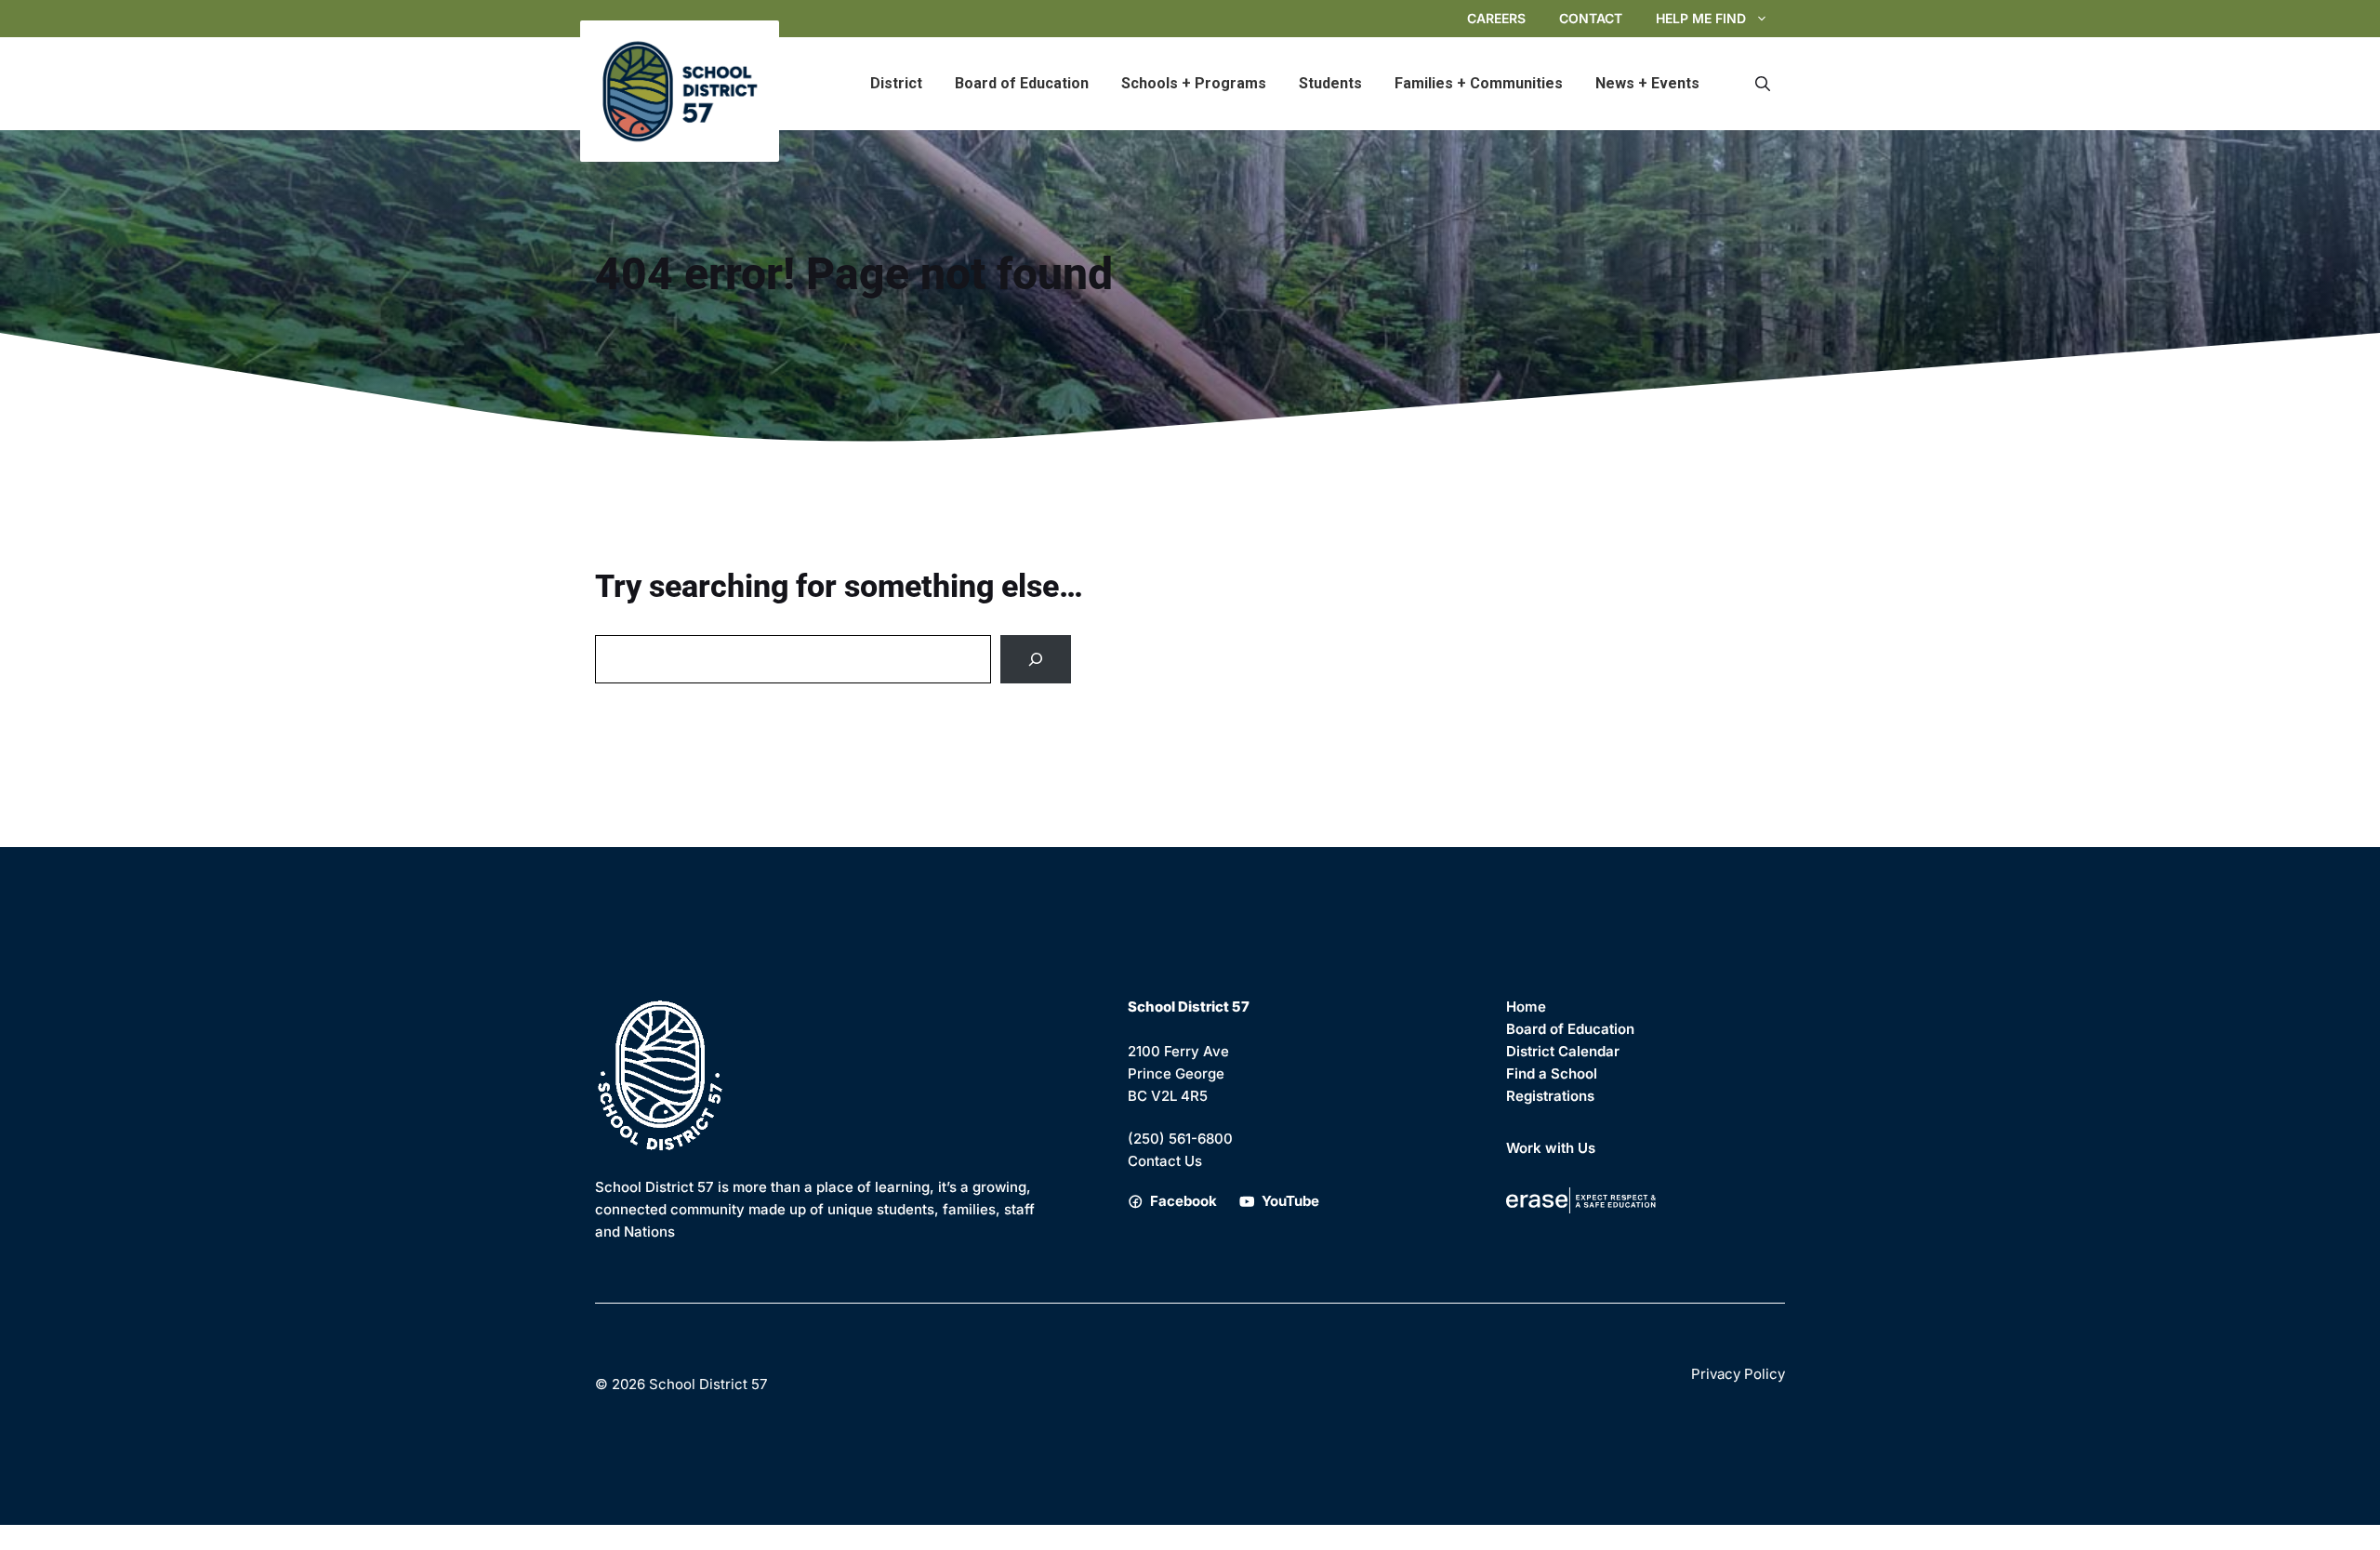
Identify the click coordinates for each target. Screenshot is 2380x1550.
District (896, 83)
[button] (1763, 84)
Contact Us (1165, 1161)
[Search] (1036, 659)
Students (1330, 83)
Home (1526, 1007)
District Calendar (1563, 1051)
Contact (1591, 18)
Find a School (1552, 1073)
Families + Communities (1479, 83)
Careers (1496, 18)
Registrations (1550, 1096)
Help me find (1701, 18)
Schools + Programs (1194, 83)
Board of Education (1022, 83)
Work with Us (1551, 1148)
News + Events (1647, 83)
